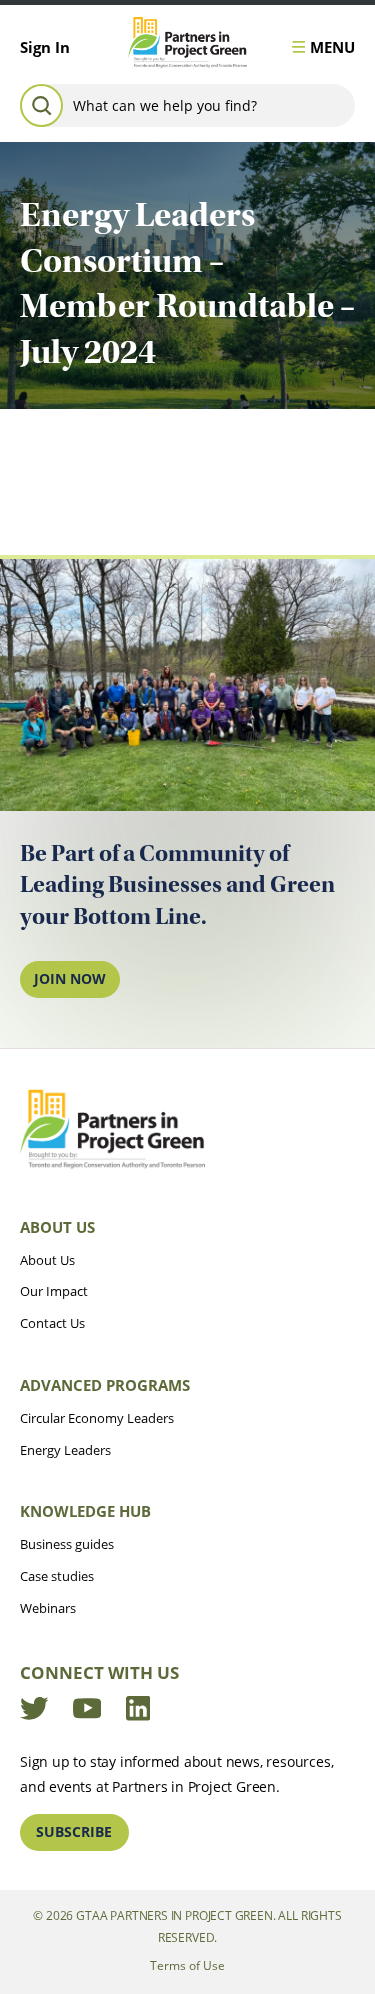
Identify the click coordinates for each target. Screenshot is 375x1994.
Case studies (57, 1576)
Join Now (70, 978)
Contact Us (52, 1323)
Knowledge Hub (85, 1511)
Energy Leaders (65, 1450)
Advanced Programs (105, 1385)
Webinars (48, 1608)
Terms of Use (187, 1965)
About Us (57, 1227)
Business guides (67, 1544)
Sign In (45, 47)
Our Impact (54, 1291)
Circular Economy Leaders (97, 1418)
